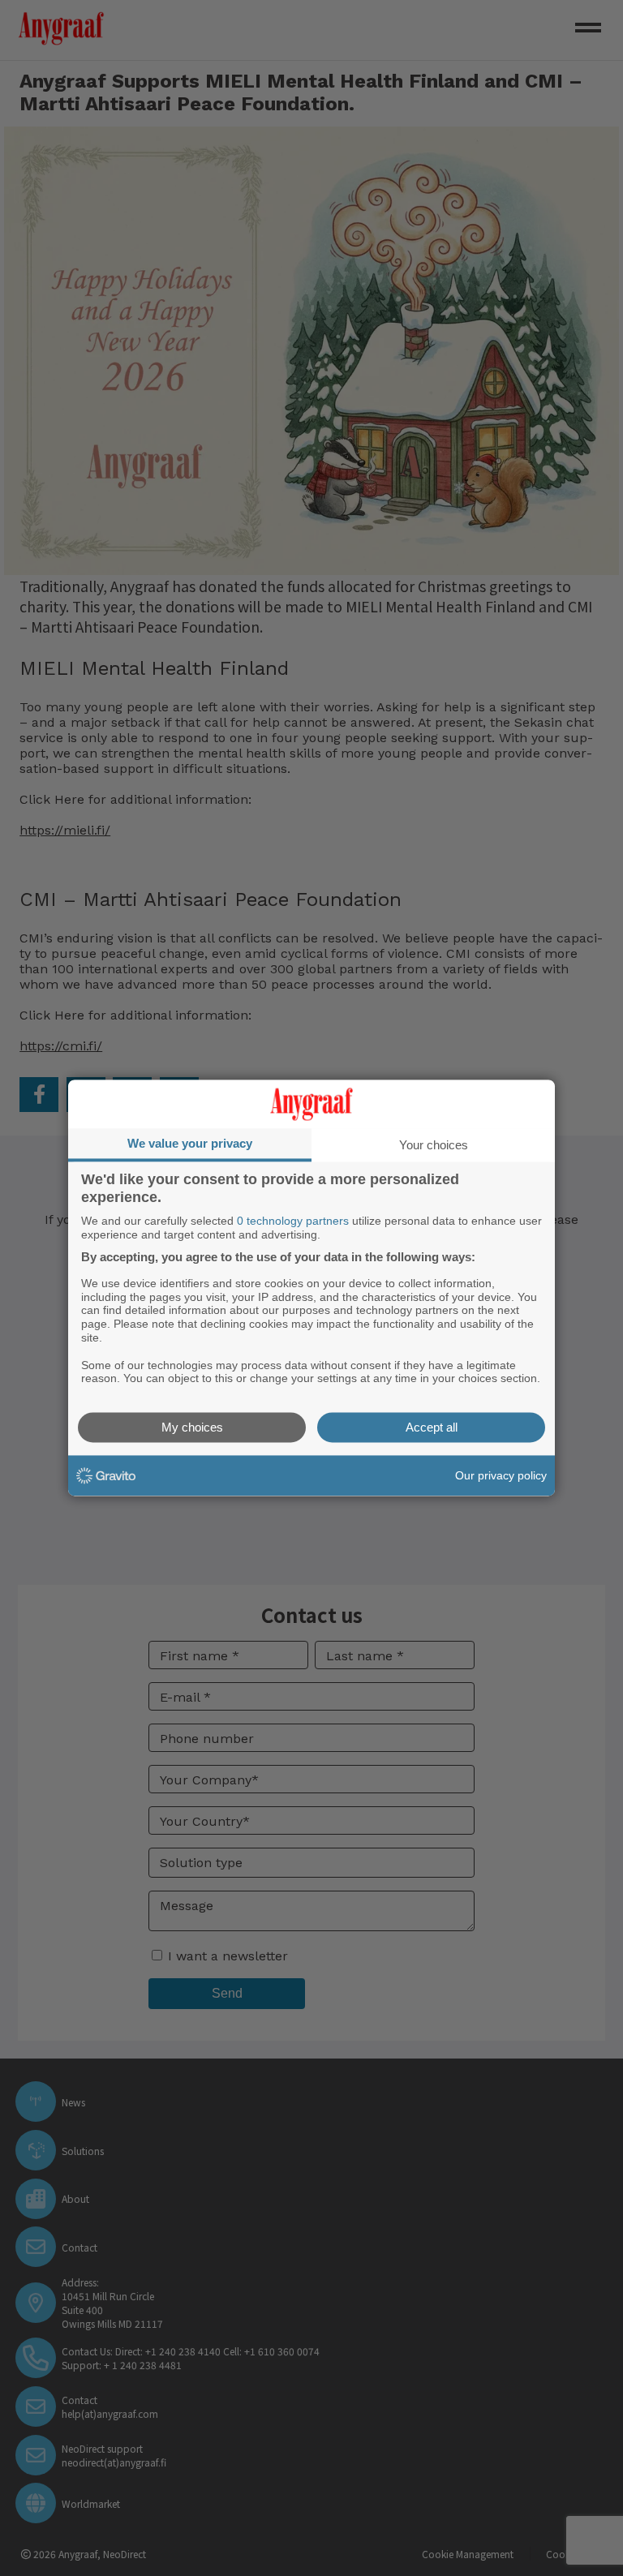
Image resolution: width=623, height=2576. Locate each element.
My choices (192, 1428)
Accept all (432, 1428)
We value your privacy (190, 1143)
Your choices (434, 1145)
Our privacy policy (501, 1475)
